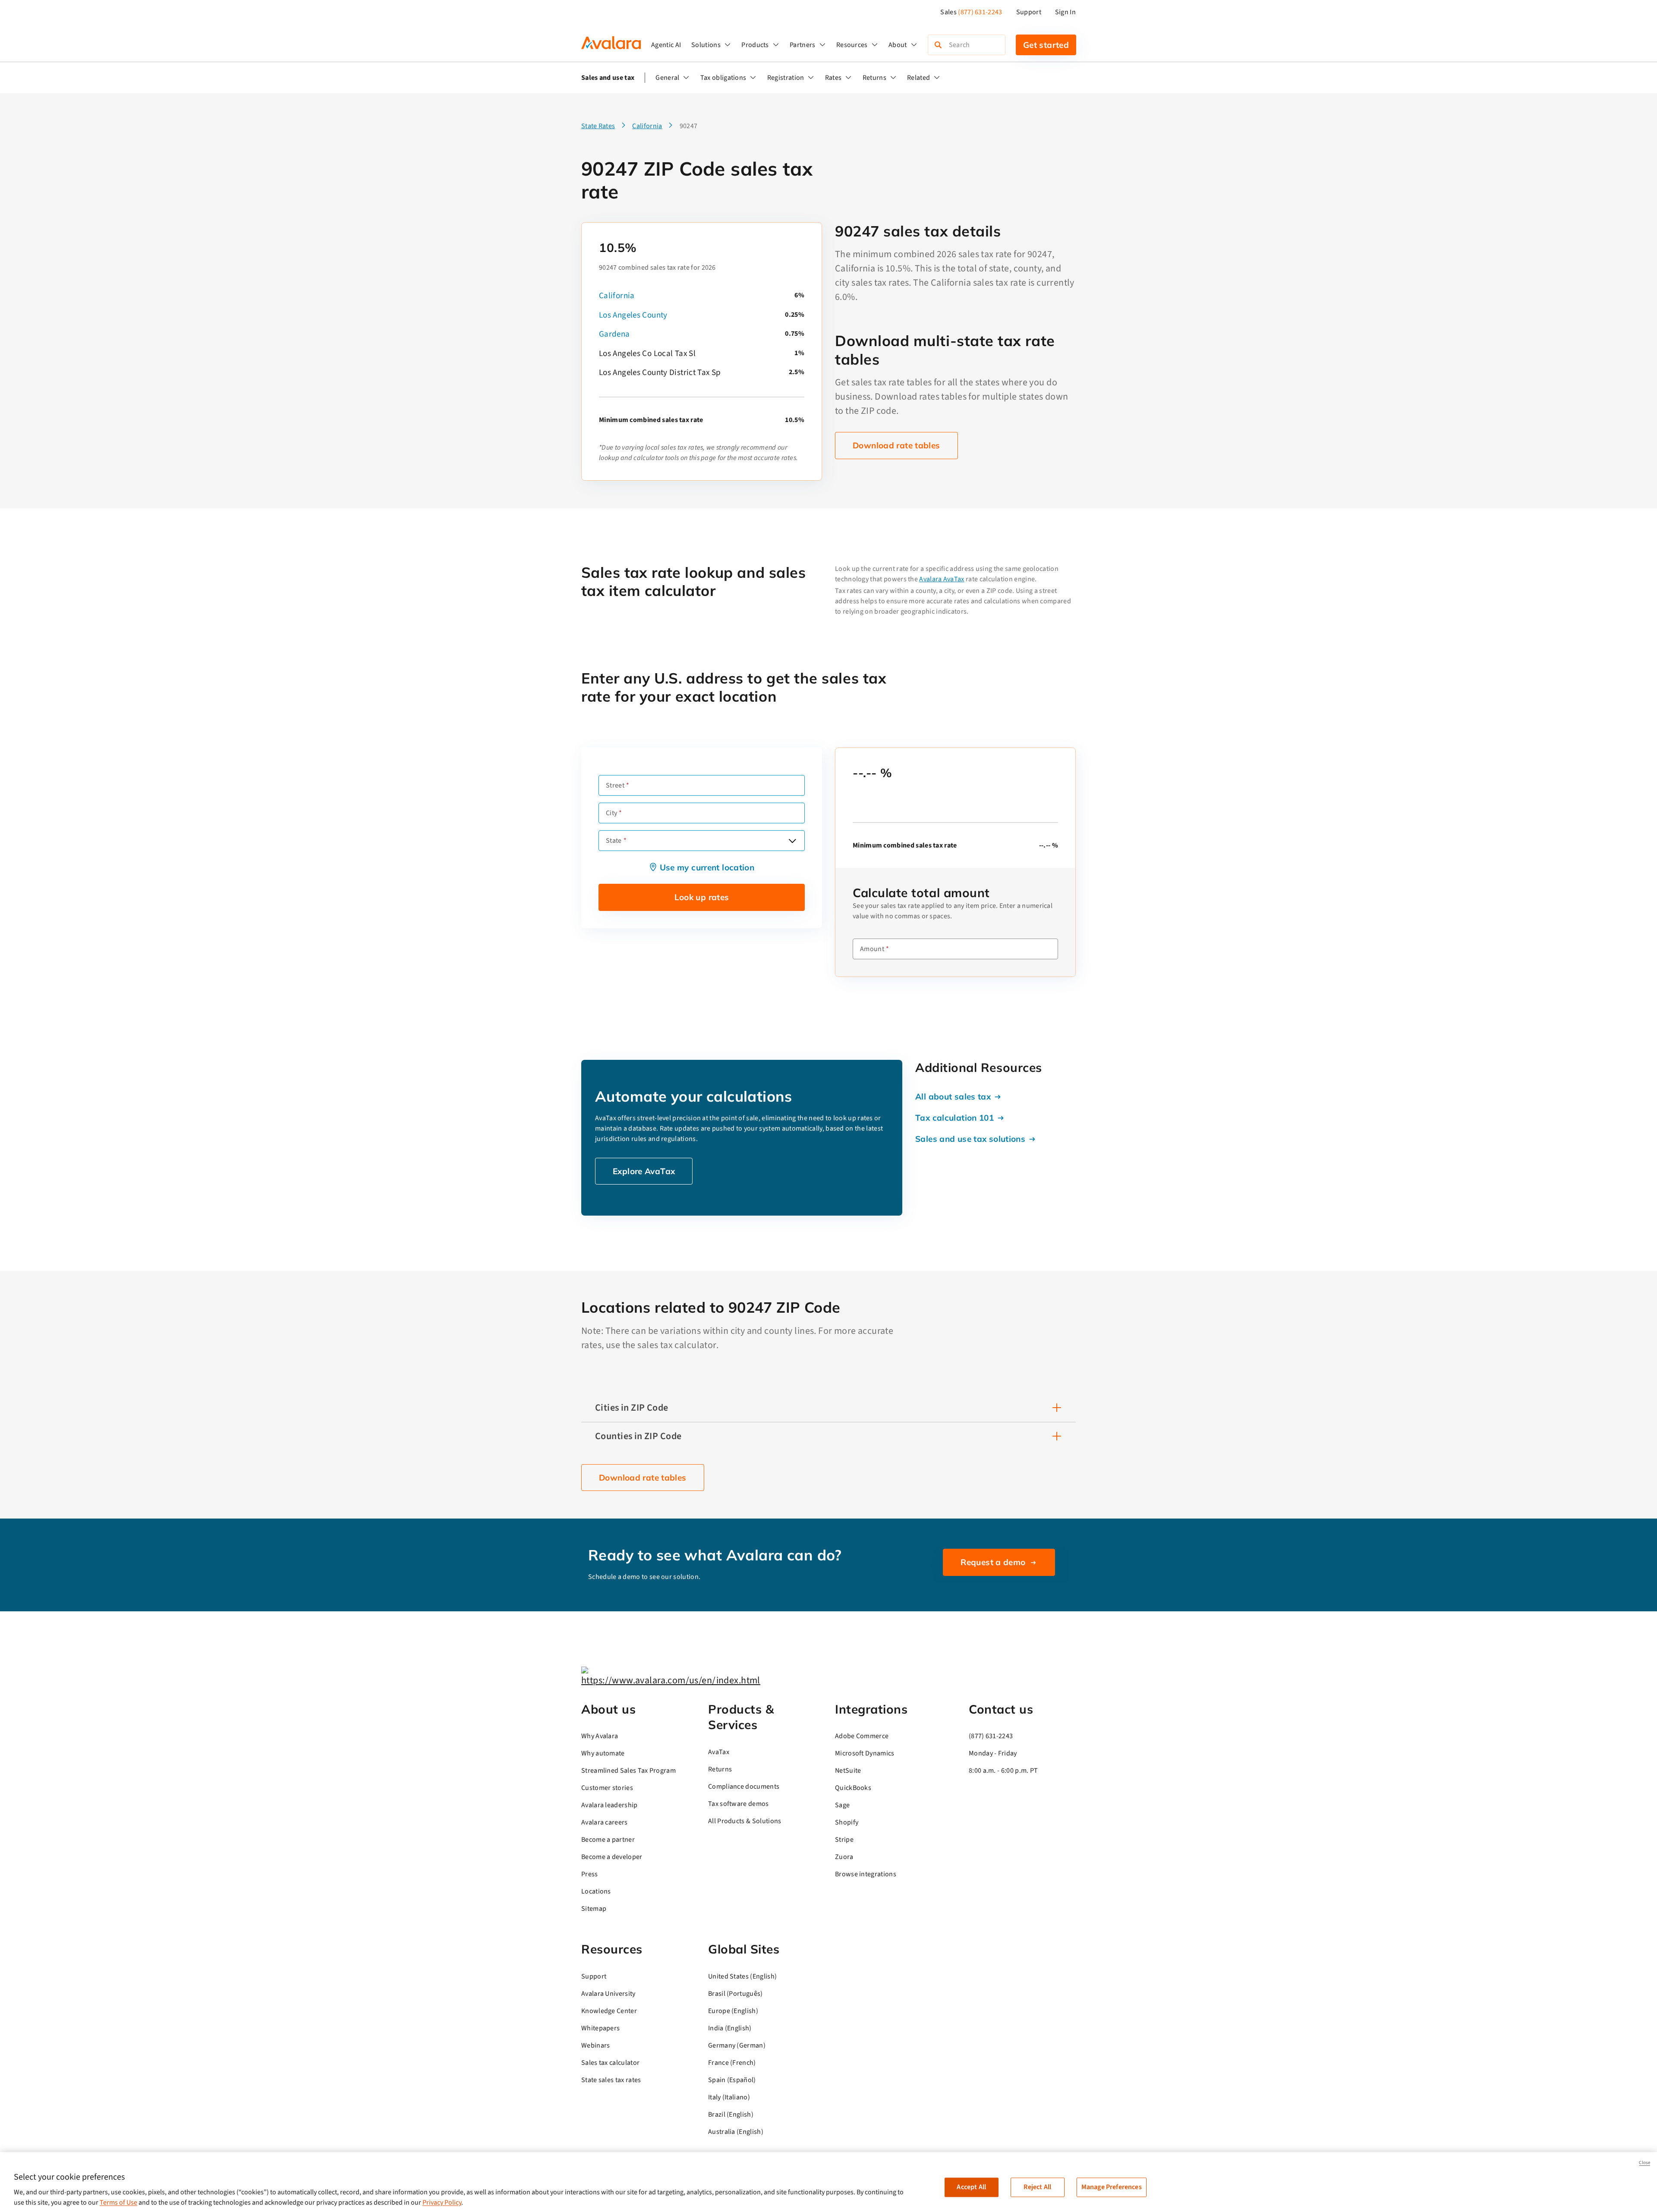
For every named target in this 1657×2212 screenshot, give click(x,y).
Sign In (1065, 12)
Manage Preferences (1112, 2187)
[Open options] (792, 841)
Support (1029, 12)
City (611, 813)
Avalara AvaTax (942, 579)
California (617, 296)
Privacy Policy (442, 2203)
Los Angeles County (633, 315)
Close (1644, 2163)
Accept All (971, 2187)
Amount (872, 949)
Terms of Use (118, 2203)
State (614, 841)
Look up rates (702, 897)
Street (615, 785)
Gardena (614, 334)
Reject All (1037, 2187)
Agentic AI (666, 45)
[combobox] (702, 841)
